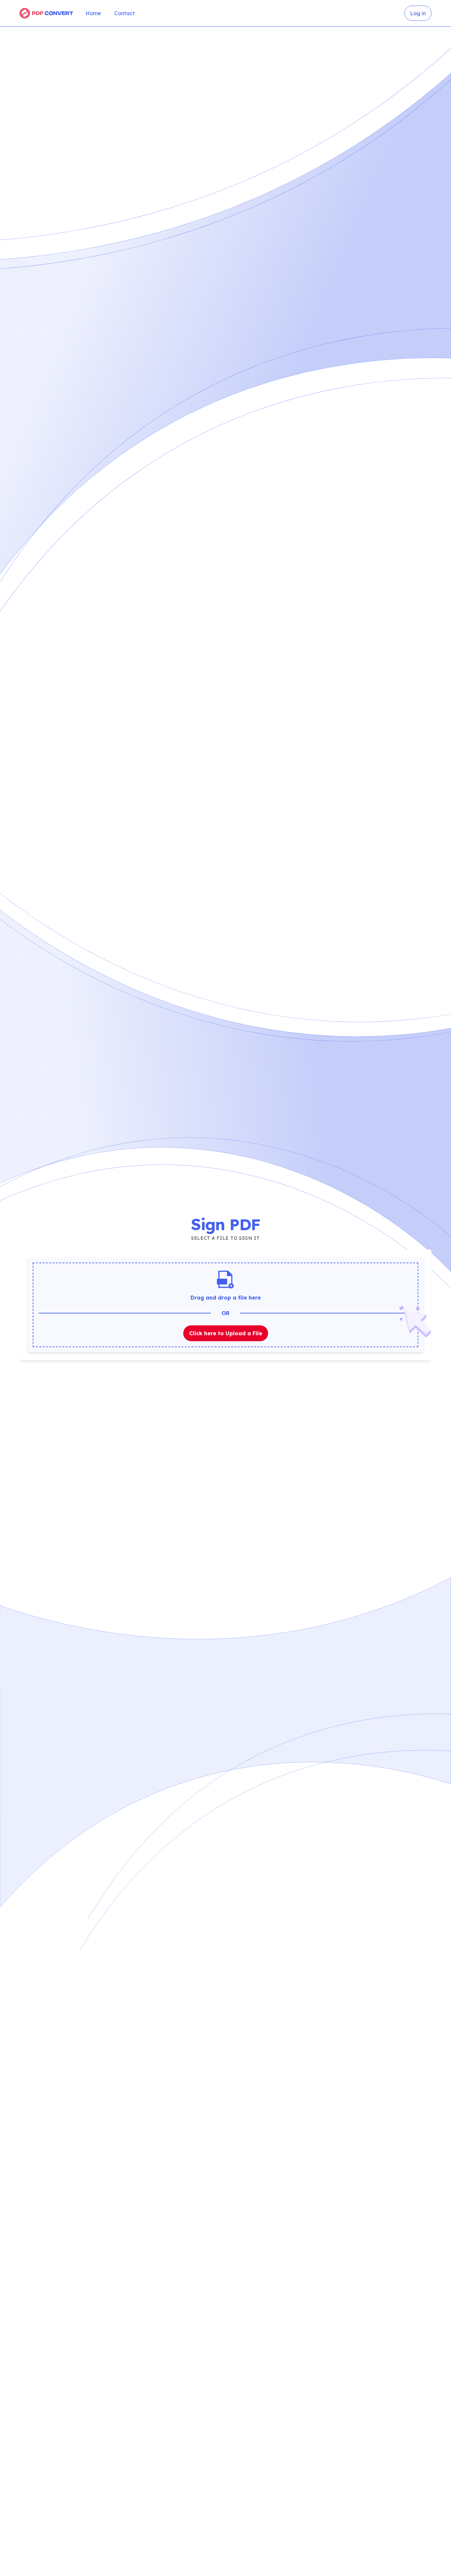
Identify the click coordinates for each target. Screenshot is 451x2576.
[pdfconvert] (47, 13)
